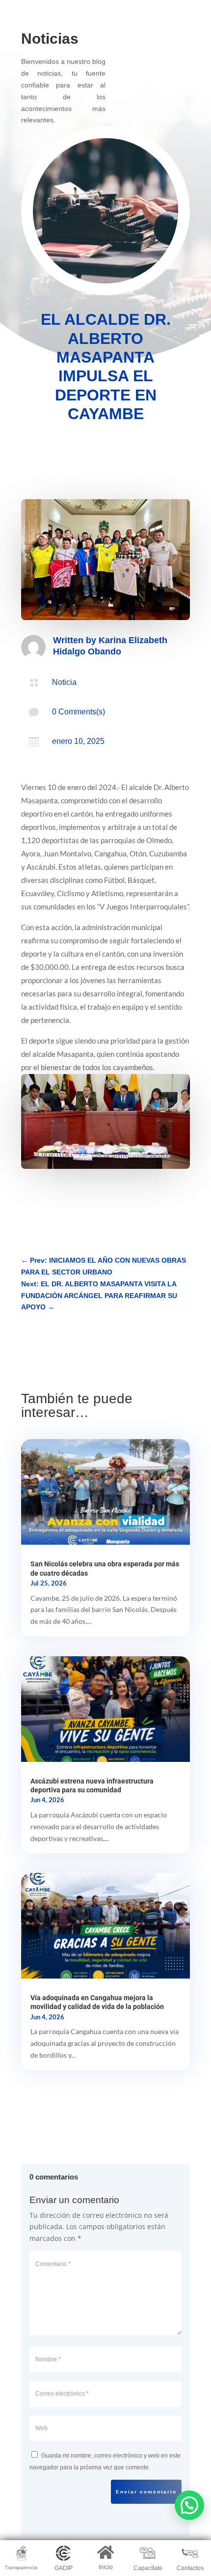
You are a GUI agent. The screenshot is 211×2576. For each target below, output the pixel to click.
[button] (189, 2505)
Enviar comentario (146, 2492)
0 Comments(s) (79, 712)
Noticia (64, 682)
